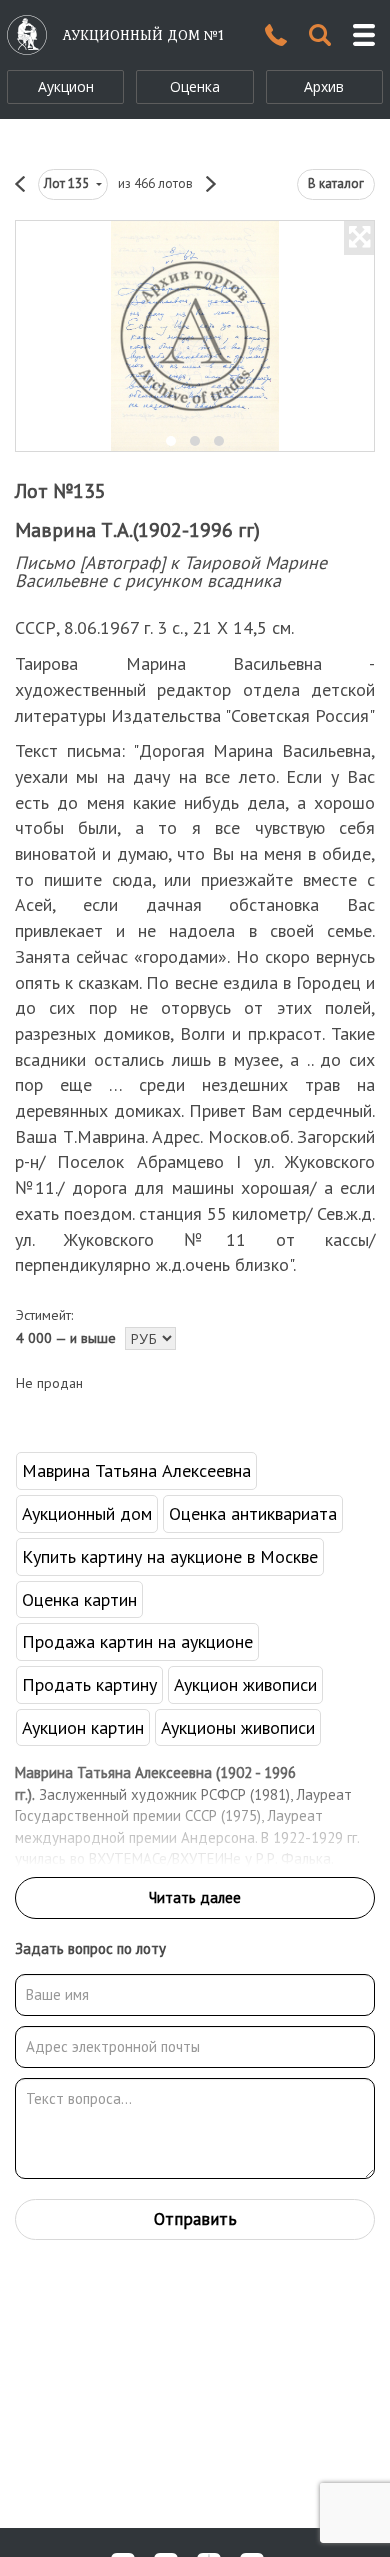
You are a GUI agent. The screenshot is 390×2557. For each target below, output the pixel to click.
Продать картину (89, 1684)
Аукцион (66, 86)
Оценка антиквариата (253, 1513)
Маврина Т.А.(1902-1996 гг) (137, 530)
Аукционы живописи (238, 1727)
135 (68, 183)
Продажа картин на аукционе (137, 1641)
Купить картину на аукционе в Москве (170, 1556)
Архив (324, 86)
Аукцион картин (83, 1727)
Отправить (195, 2219)
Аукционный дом (87, 1513)
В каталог (336, 183)
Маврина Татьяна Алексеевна (136, 1470)
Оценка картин (79, 1599)
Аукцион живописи (245, 1684)
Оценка (195, 86)
